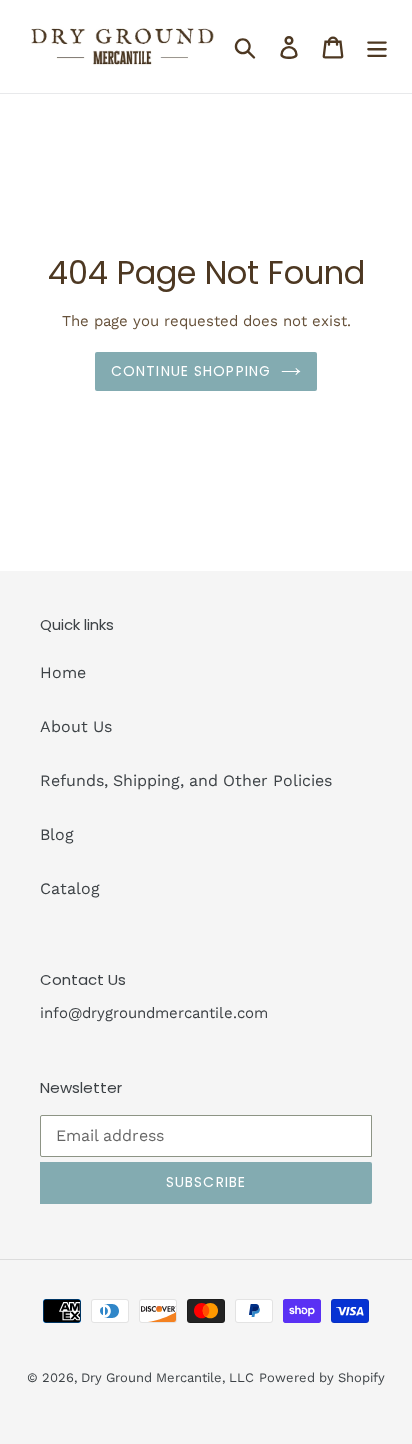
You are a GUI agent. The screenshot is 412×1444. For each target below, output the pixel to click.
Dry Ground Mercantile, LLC (167, 1377)
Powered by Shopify (322, 1377)
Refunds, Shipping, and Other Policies (186, 780)
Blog (57, 834)
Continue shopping (191, 371)
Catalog (70, 888)
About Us (76, 726)
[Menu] (377, 46)
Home (63, 672)
